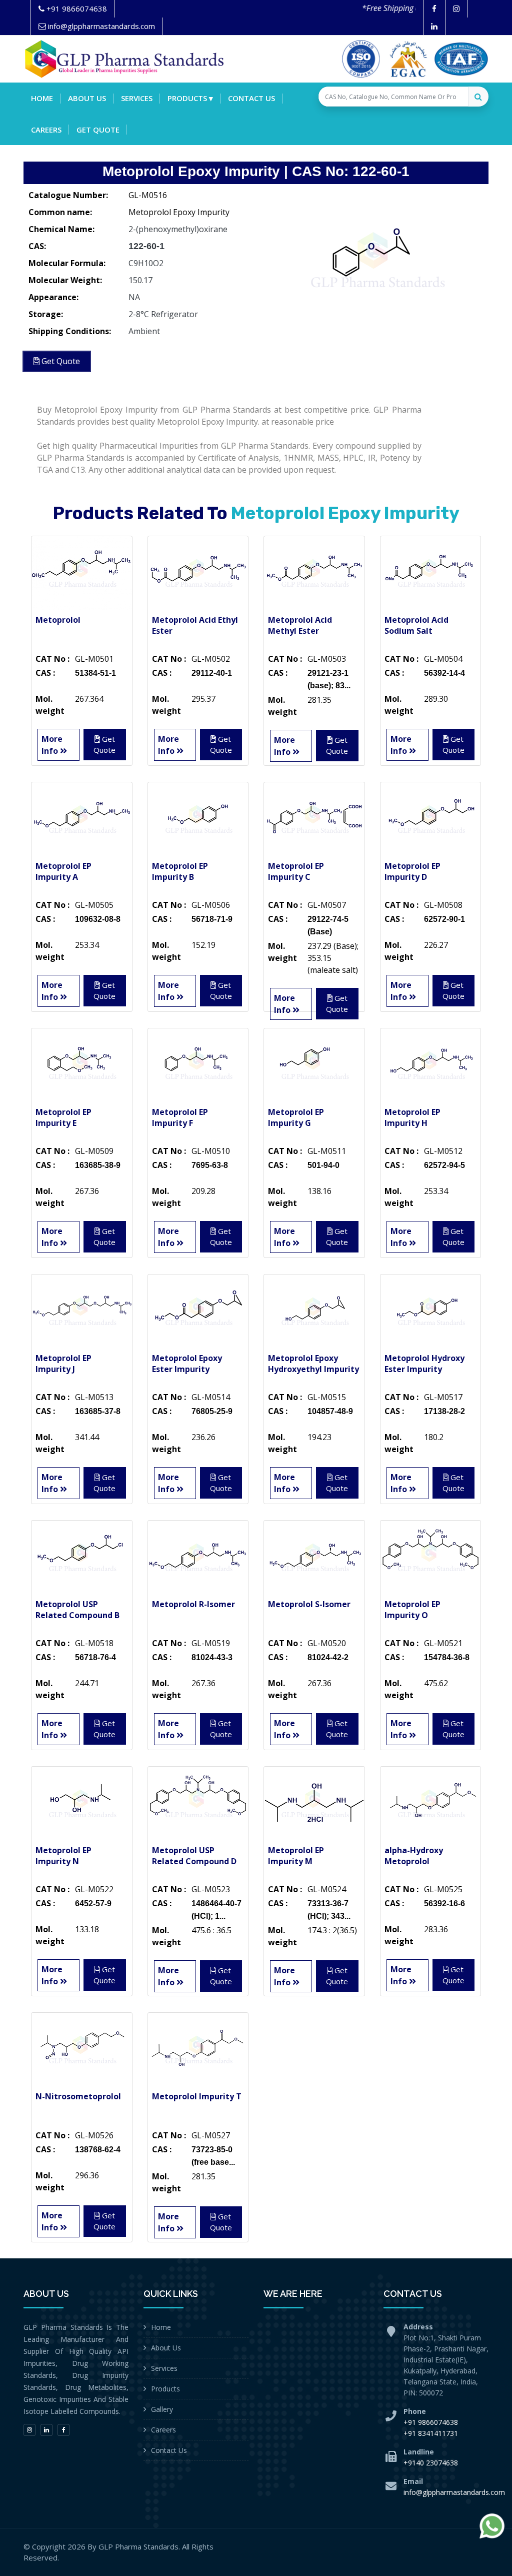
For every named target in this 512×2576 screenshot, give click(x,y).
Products (165, 2389)
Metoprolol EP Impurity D (412, 871)
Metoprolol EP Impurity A (63, 871)
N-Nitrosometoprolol (78, 2096)
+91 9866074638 (431, 2422)
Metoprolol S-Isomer (309, 1604)
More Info (52, 745)
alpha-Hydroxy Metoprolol (414, 1856)
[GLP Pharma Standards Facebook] (434, 9)
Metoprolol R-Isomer (193, 1604)
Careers (46, 130)
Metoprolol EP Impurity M (296, 1856)
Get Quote (98, 130)
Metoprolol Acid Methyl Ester (300, 625)
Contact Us (169, 2450)
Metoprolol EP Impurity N (63, 1856)
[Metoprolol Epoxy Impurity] (376, 260)
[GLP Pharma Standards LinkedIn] (434, 26)
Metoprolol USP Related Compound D (194, 1856)
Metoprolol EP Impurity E (63, 1117)
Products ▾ (190, 98)
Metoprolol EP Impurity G (296, 1117)
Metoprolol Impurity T (197, 2096)
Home (42, 98)
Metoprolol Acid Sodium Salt (416, 625)
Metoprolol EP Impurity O (412, 1610)
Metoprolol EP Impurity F (180, 1117)
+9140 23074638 (431, 2463)
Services (137, 98)
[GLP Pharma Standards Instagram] (456, 9)
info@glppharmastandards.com (454, 2492)
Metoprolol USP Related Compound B (77, 1610)
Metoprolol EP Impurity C (296, 871)
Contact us (251, 98)
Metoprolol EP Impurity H (412, 1117)
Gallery (162, 2409)
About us (87, 98)
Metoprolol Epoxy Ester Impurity (187, 1364)
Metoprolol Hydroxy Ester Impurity (424, 1364)
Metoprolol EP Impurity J (63, 1364)
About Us (166, 2348)
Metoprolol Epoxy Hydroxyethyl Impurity (313, 1364)
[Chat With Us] (492, 2526)
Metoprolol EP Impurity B (180, 871)
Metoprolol (58, 620)
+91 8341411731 (431, 2433)
